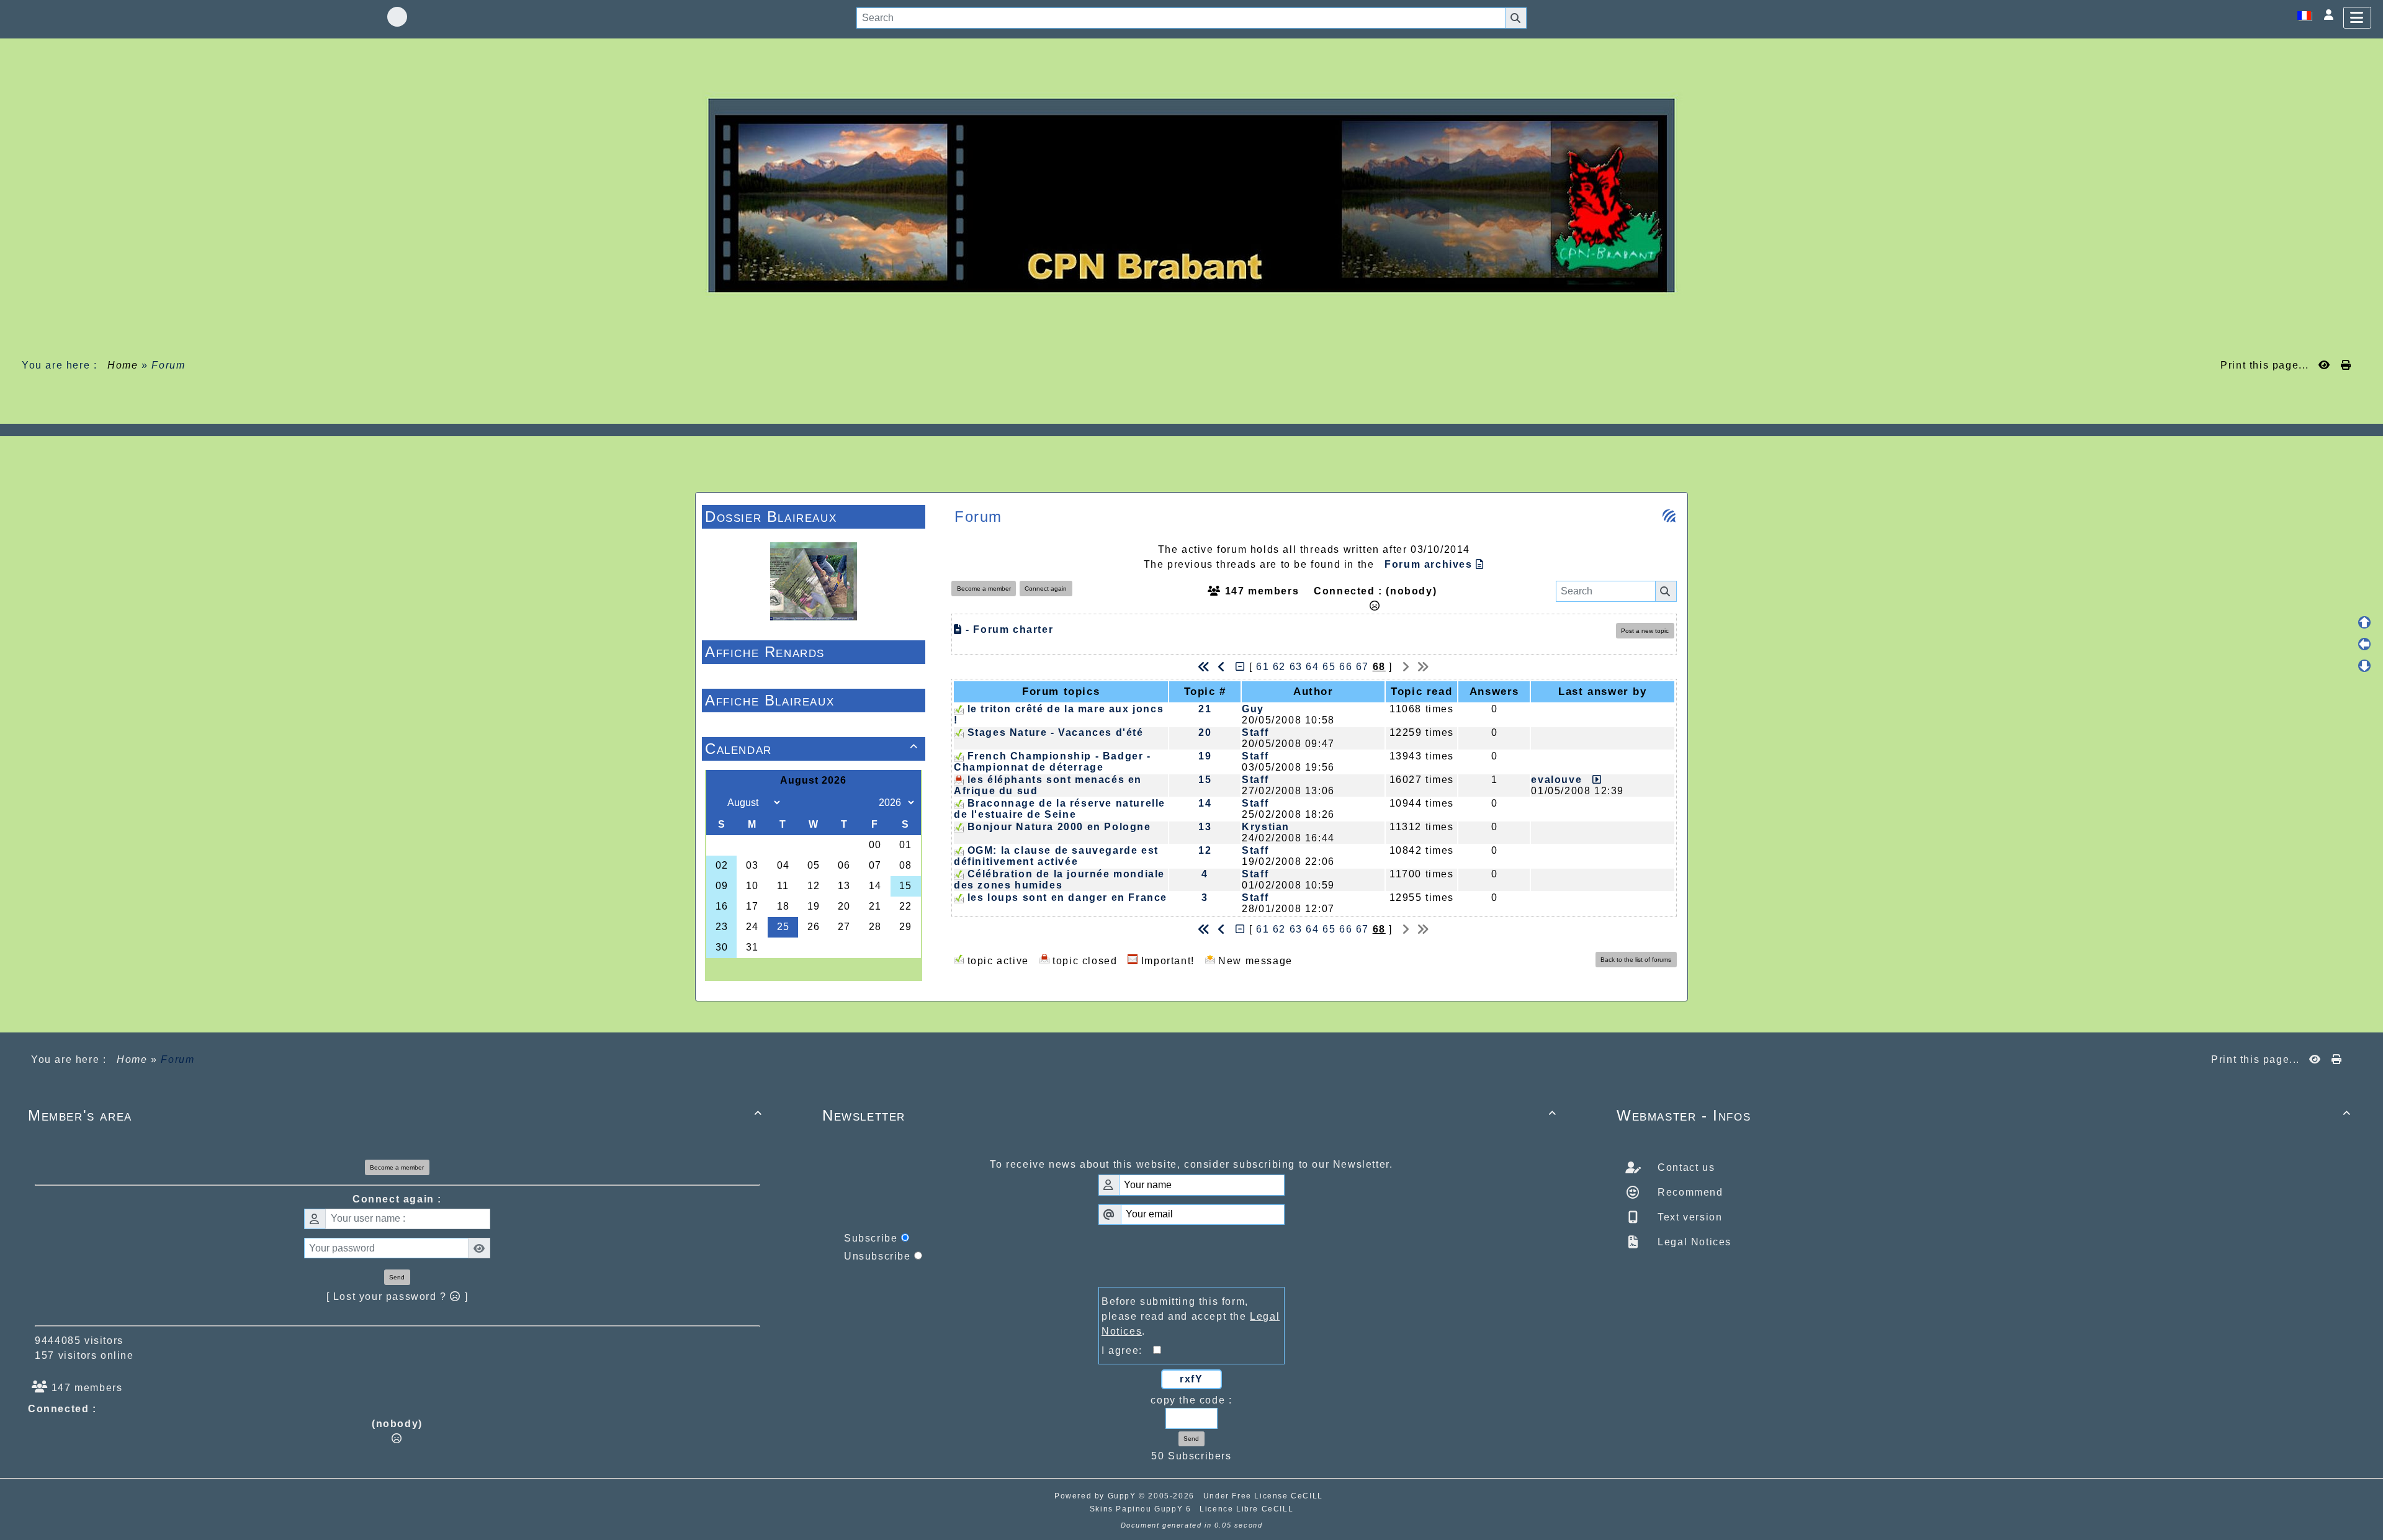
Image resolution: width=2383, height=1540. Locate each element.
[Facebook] (397, 17)
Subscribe (871, 1238)
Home (123, 365)
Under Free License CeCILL (1265, 1496)
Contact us (1685, 1167)
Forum (168, 365)
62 (1279, 667)
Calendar (812, 749)
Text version (1689, 1217)
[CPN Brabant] (1191, 195)
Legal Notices (1693, 1242)
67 (1362, 667)
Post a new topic (1645, 631)
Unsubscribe (877, 1256)
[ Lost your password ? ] (397, 1296)
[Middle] (2364, 644)
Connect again (1046, 589)
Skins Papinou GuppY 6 (1143, 1509)
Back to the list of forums (1636, 960)
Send (397, 1277)
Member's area (395, 1115)
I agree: (1127, 1350)
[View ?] (1594, 780)
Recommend (1689, 1192)
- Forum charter (1008, 629)
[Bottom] (2364, 666)
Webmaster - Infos (1984, 1115)
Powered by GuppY (1097, 1496)
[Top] (2364, 622)
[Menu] (2357, 18)
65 (1329, 667)
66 (1346, 667)
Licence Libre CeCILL (1246, 1509)
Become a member (984, 589)
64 (1312, 667)
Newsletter (1190, 1115)
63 (1296, 667)
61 (1263, 667)
